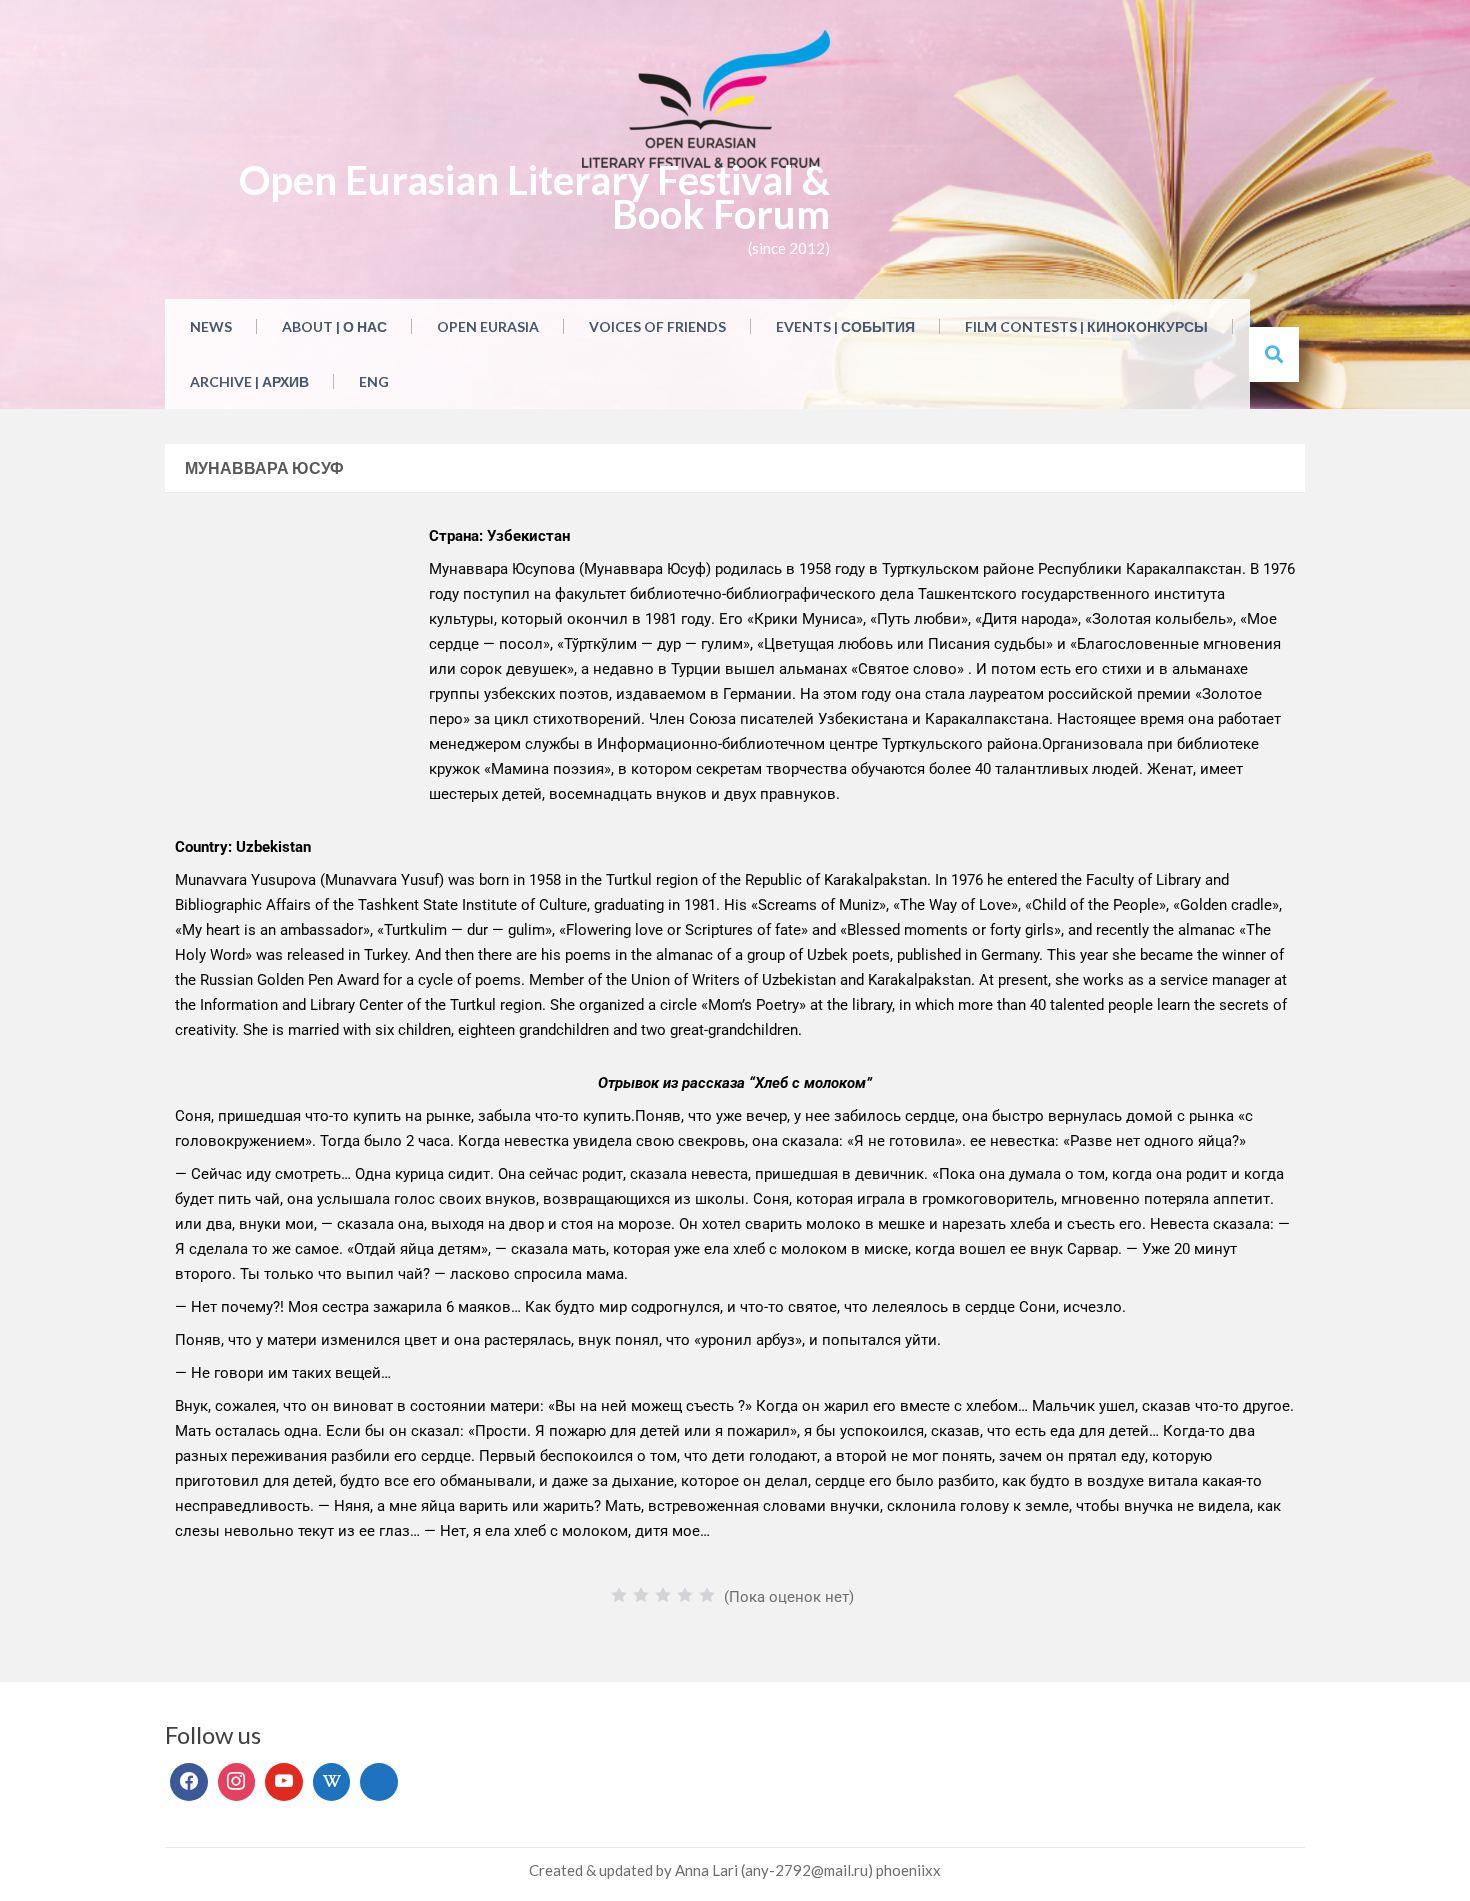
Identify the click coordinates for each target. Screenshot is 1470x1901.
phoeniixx (908, 1870)
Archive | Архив (249, 381)
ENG (374, 381)
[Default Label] (284, 1782)
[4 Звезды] (685, 1595)
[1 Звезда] (619, 1595)
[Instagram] (237, 1782)
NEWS (211, 326)
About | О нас (334, 326)
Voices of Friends (657, 326)
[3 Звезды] (663, 1595)
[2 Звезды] (641, 1595)
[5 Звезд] (707, 1595)
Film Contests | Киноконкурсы (1086, 326)
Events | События (845, 326)
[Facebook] (189, 1782)
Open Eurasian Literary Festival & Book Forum (534, 197)
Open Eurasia (488, 326)
